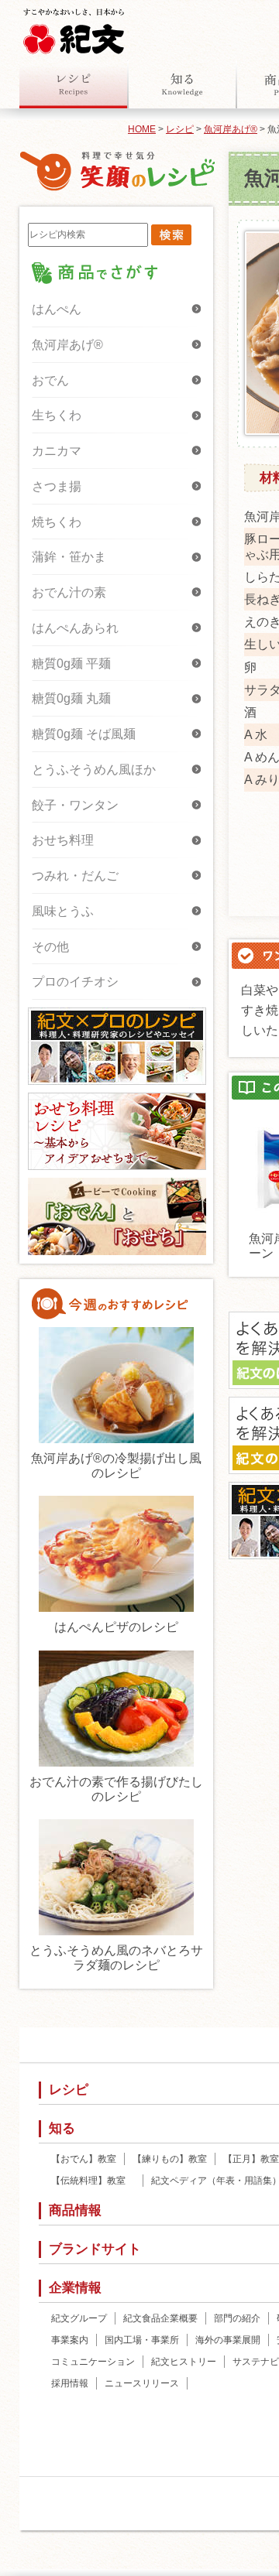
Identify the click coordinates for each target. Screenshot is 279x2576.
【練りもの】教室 (170, 2159)
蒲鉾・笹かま (69, 557)
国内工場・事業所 (142, 2340)
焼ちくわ (57, 522)
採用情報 (70, 2383)
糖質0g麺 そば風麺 (84, 734)
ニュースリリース (142, 2383)
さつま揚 (57, 486)
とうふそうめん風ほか (94, 770)
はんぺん (57, 309)
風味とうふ (63, 911)
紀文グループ (79, 2318)
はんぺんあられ (75, 628)
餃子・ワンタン (75, 805)
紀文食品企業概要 (160, 2318)
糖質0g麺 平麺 (71, 664)
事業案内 (70, 2340)
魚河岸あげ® (231, 129)
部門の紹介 (237, 2318)
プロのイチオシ (75, 982)
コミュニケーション (93, 2362)
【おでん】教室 (84, 2159)
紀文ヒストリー (184, 2362)
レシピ (74, 84)
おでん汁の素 (69, 592)
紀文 (74, 28)
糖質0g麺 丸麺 (71, 698)
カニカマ (57, 451)
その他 (50, 947)
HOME (142, 129)
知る (182, 84)
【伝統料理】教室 (93, 2181)
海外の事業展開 (228, 2340)
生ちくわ (57, 415)
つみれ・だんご (75, 876)
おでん (50, 380)
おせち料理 (63, 840)
